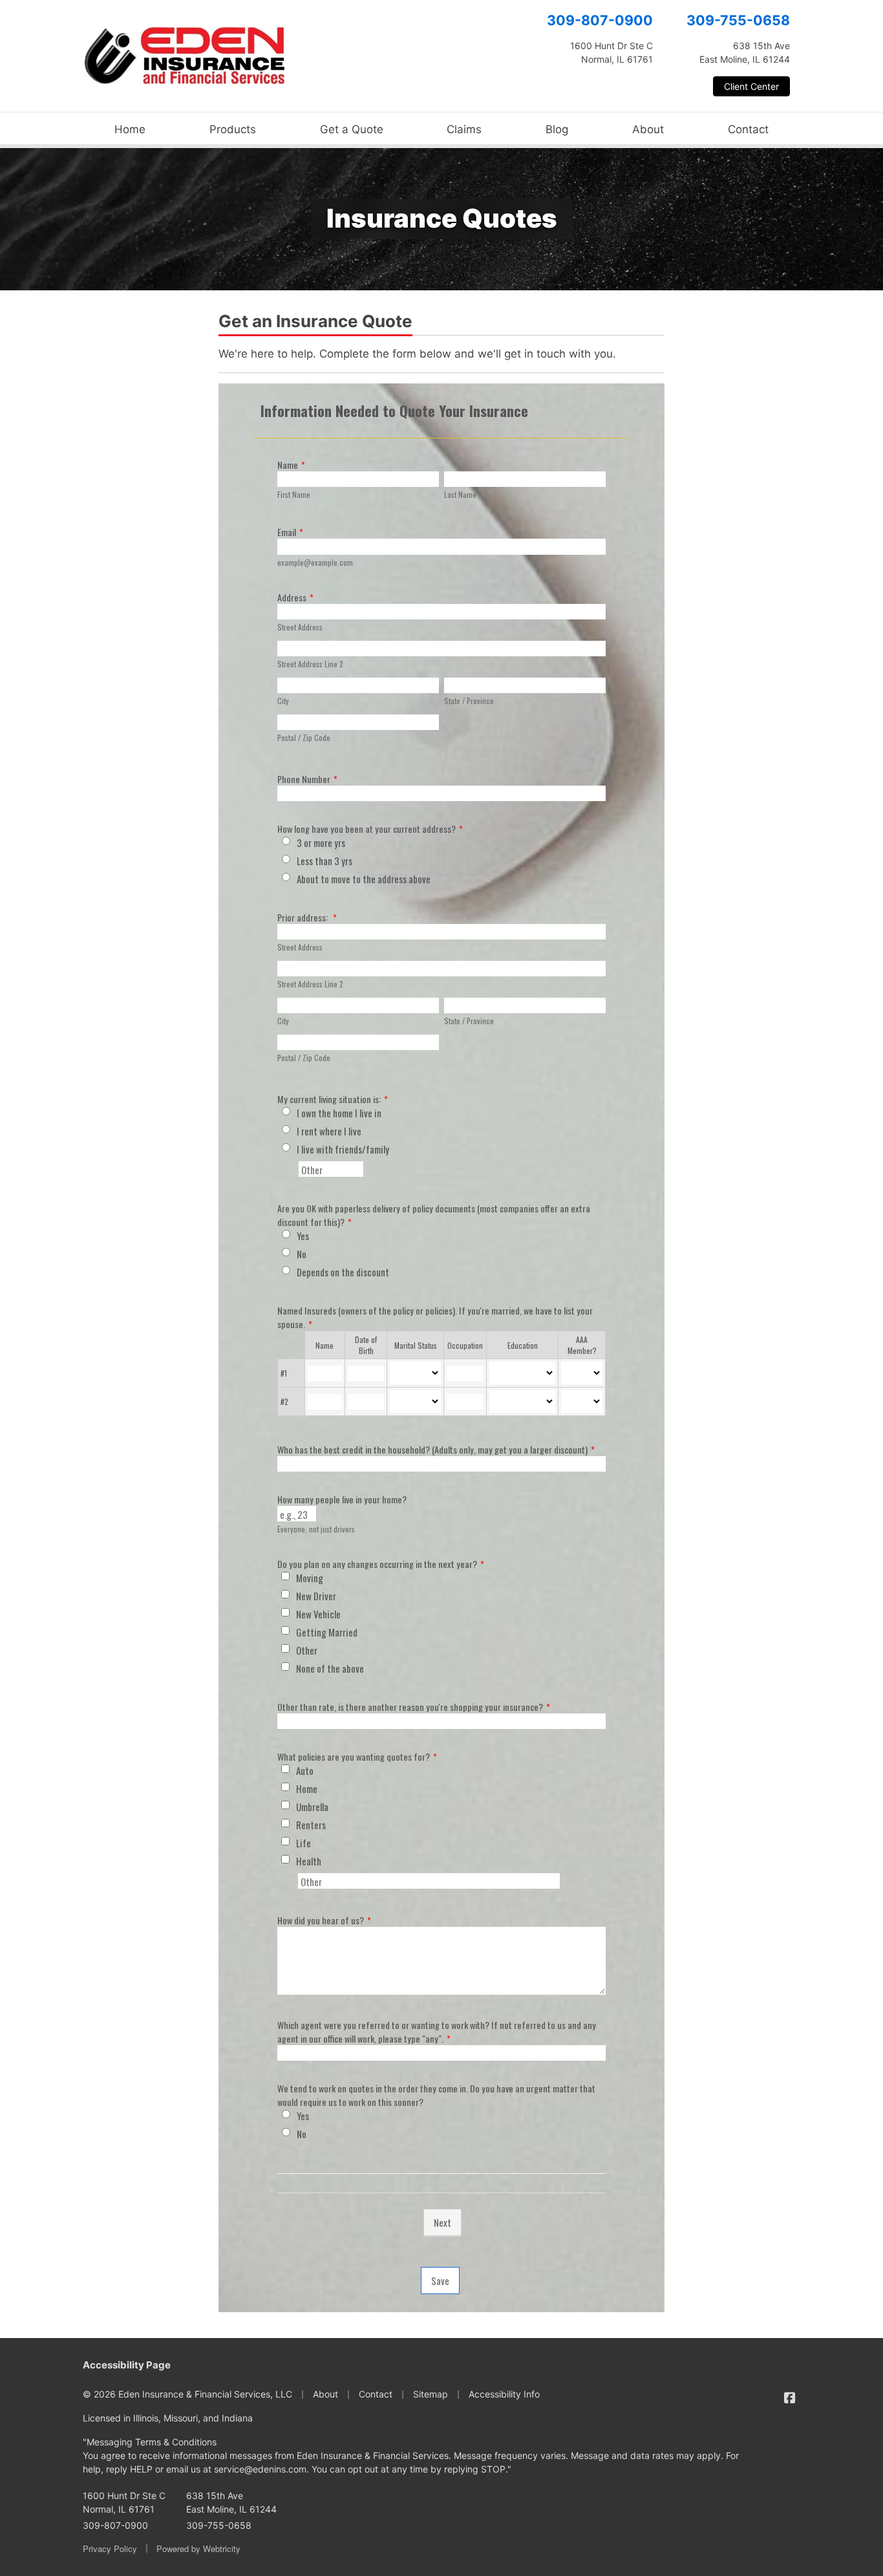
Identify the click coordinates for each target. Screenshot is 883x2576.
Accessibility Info (504, 2394)
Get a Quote (352, 129)
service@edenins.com (260, 2469)
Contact (748, 129)
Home (130, 129)
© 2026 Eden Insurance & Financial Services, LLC (187, 2394)
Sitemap (431, 2394)
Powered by (198, 2549)
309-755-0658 (738, 20)
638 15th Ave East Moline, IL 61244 (231, 2502)
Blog (557, 129)
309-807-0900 (600, 20)
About (648, 129)
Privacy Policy (110, 2549)
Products (233, 129)
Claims (464, 129)
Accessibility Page (127, 2365)
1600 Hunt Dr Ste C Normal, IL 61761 (124, 2502)
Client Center (751, 86)
